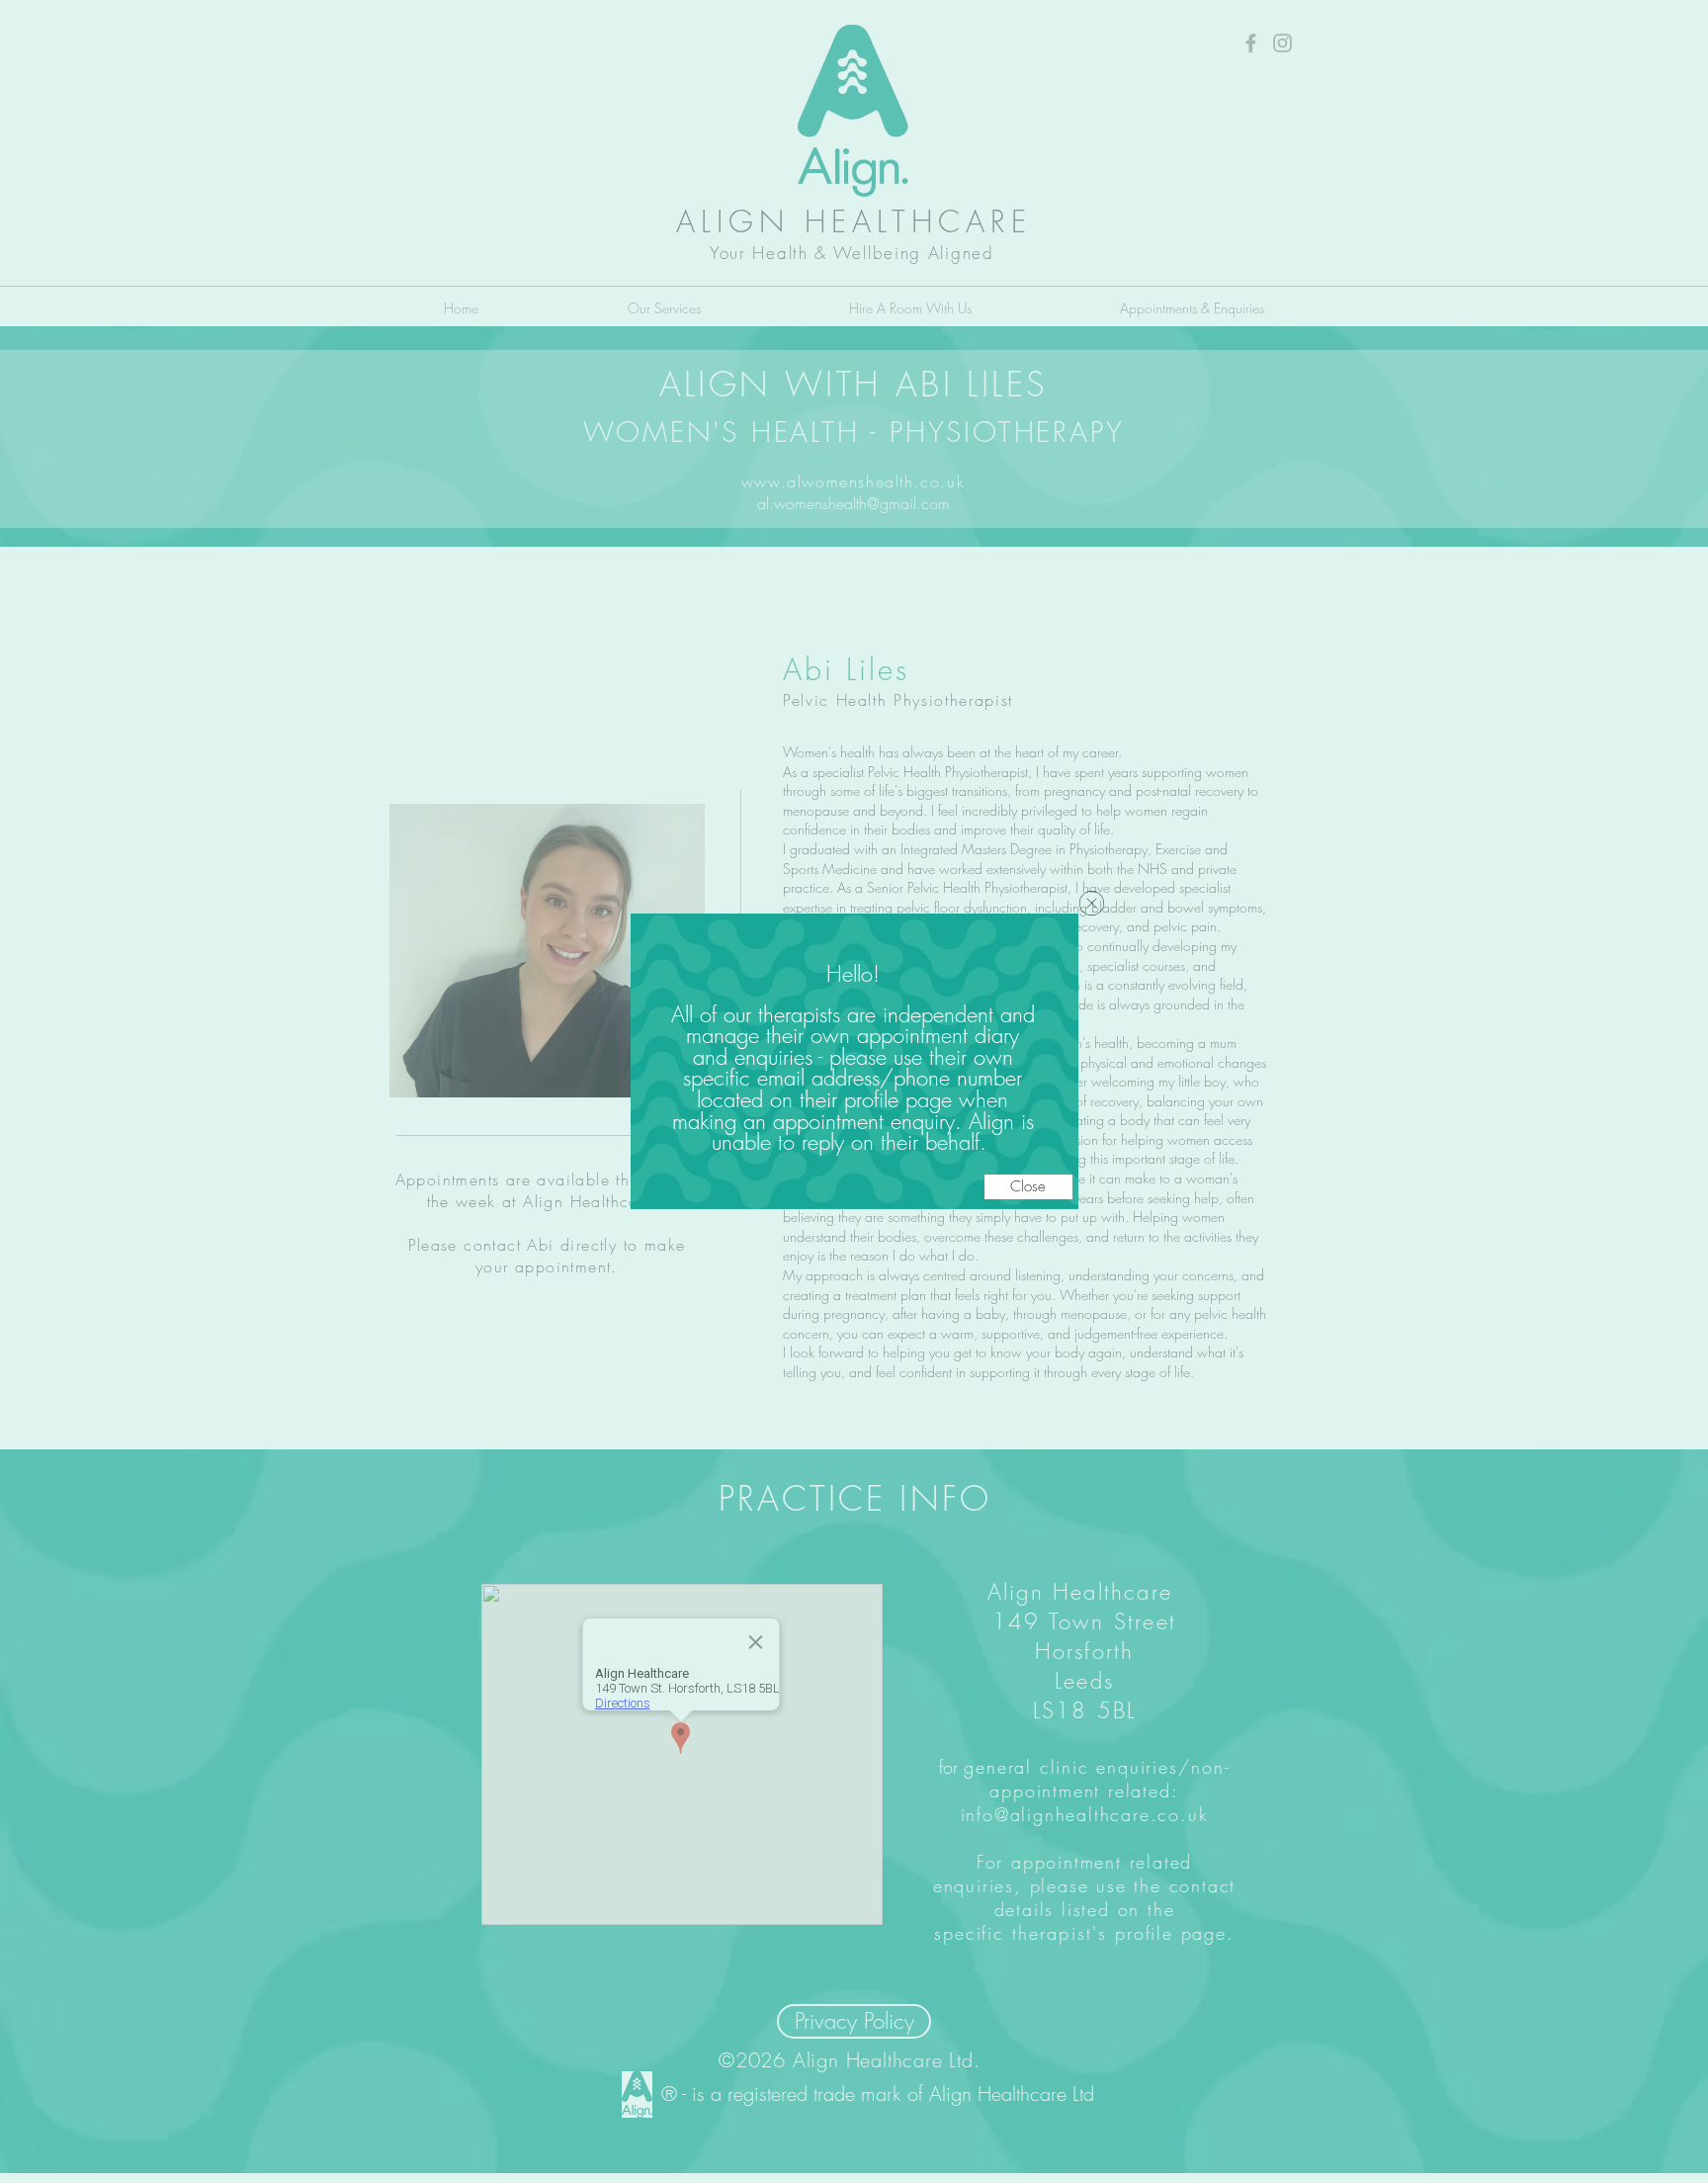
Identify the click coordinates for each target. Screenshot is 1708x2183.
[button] (1028, 1187)
